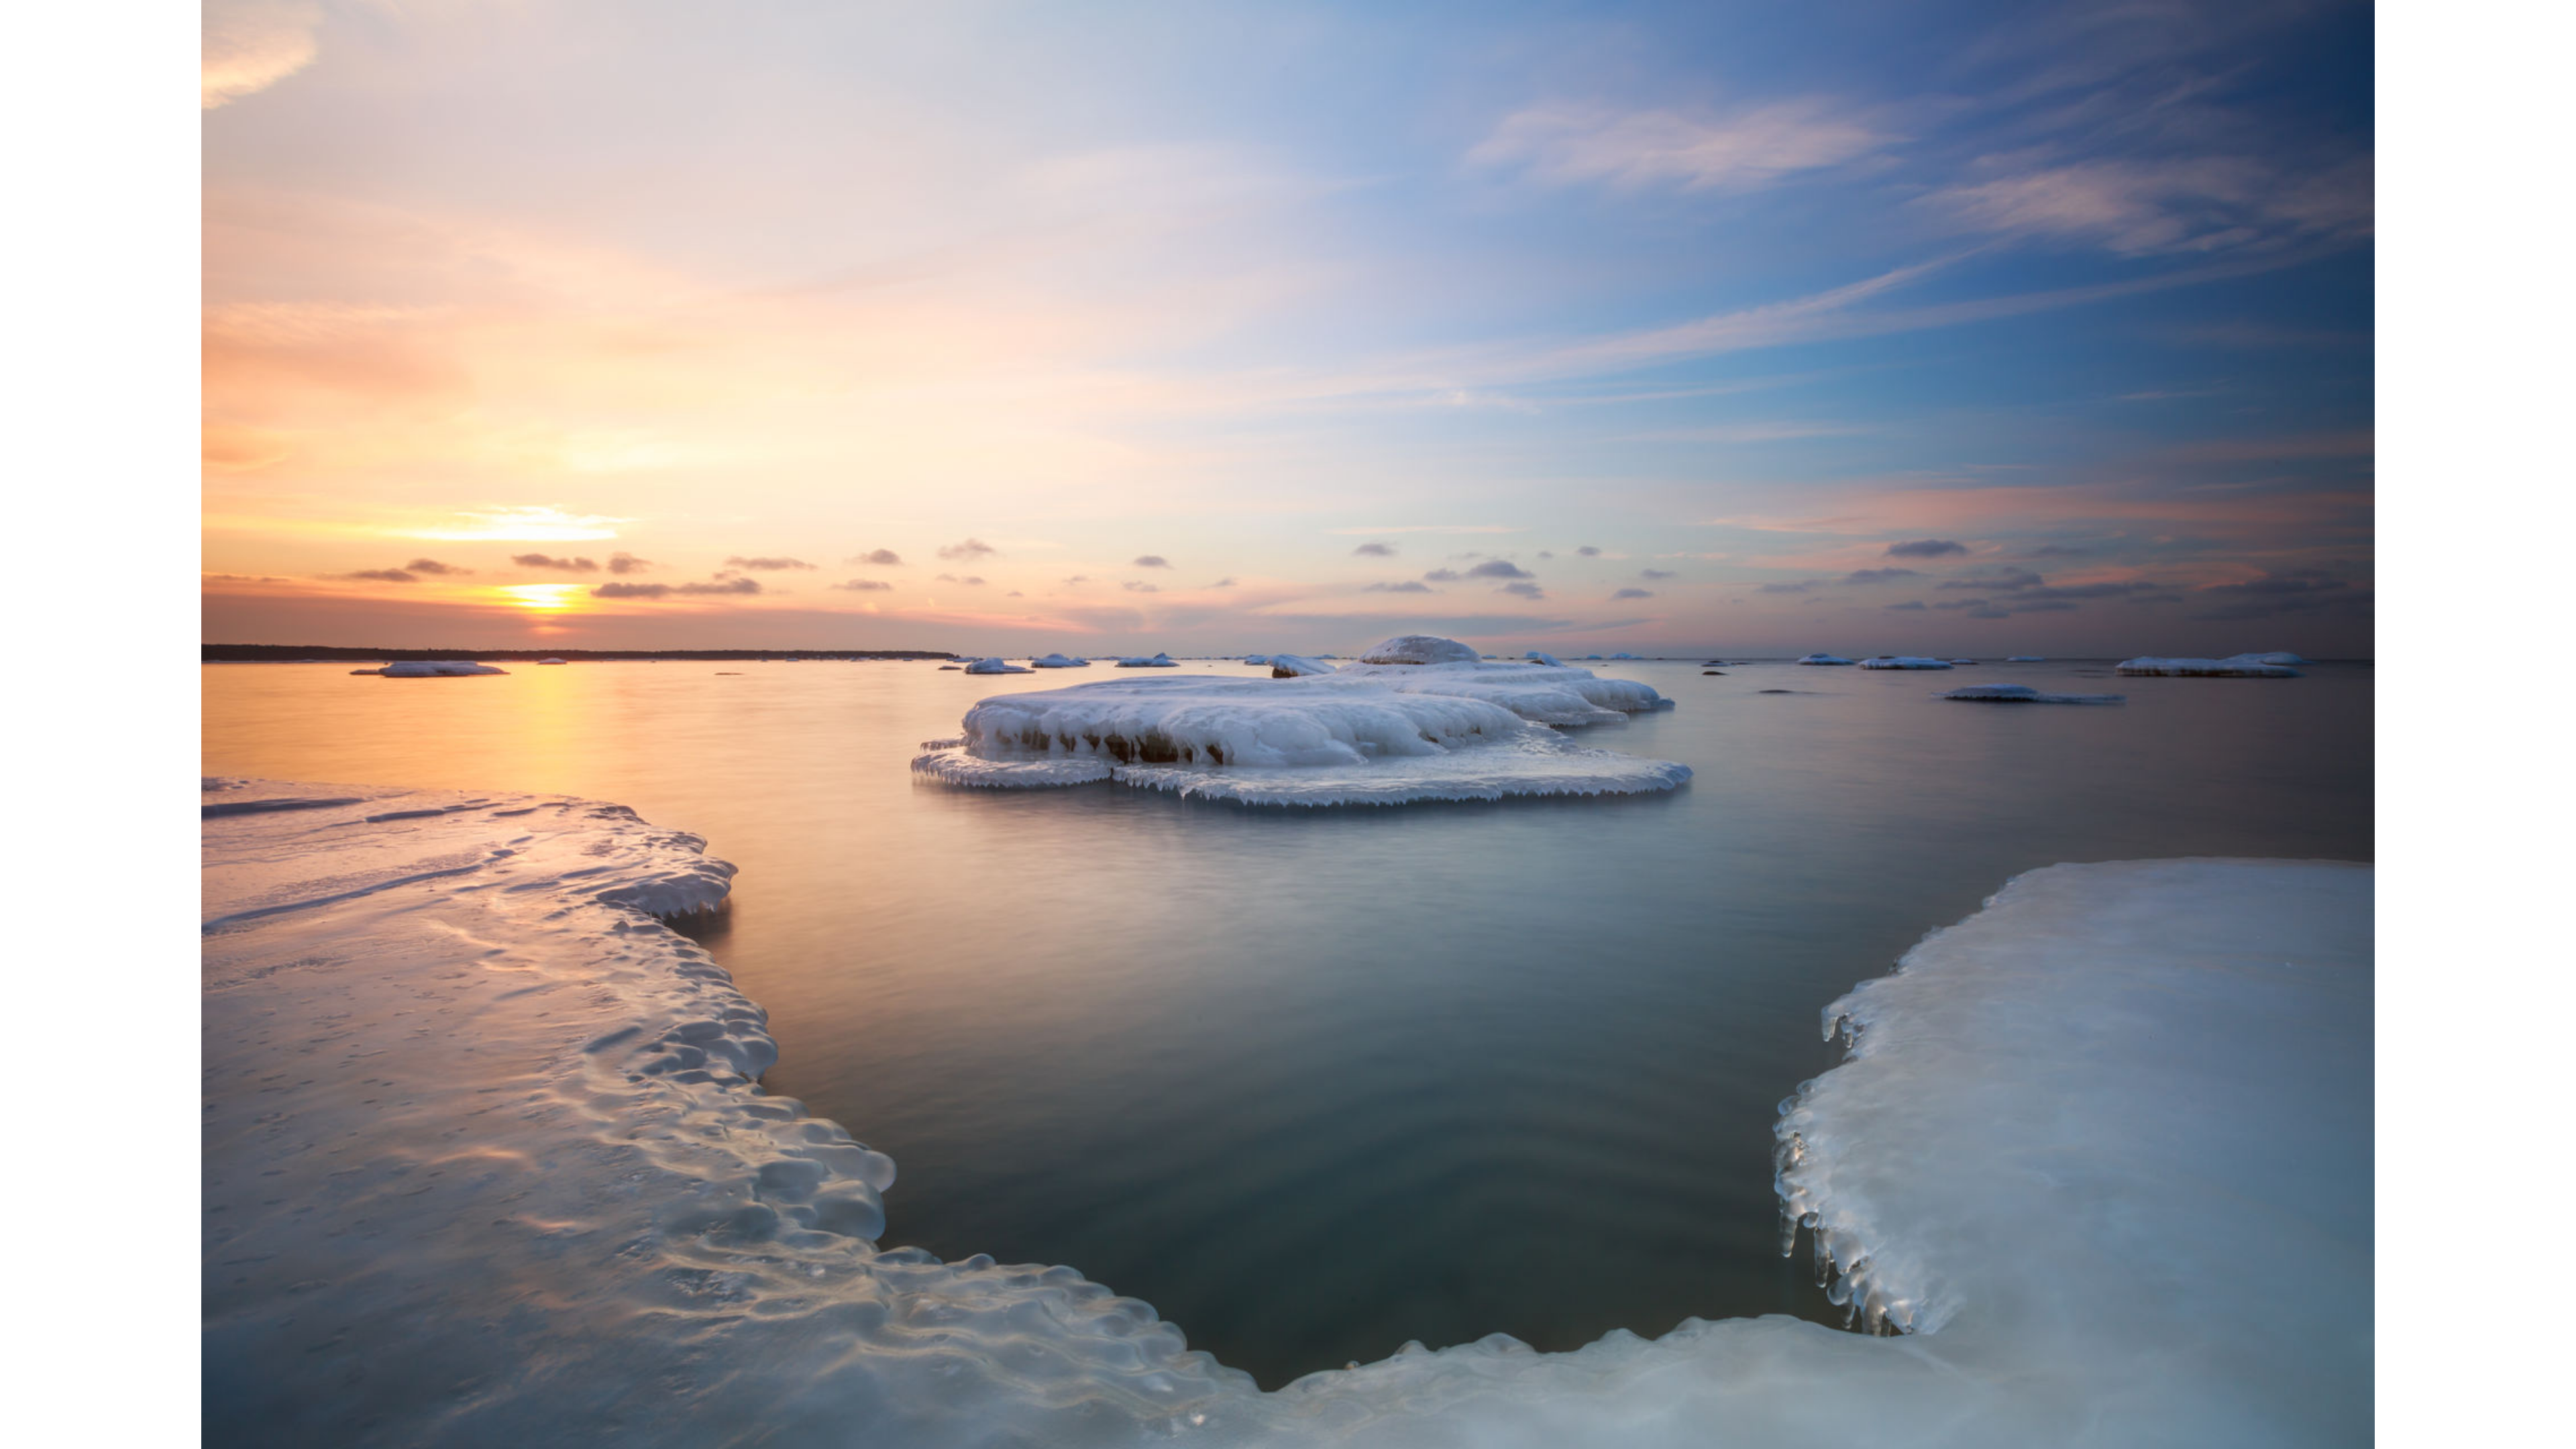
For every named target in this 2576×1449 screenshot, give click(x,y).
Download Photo (1588, 1421)
